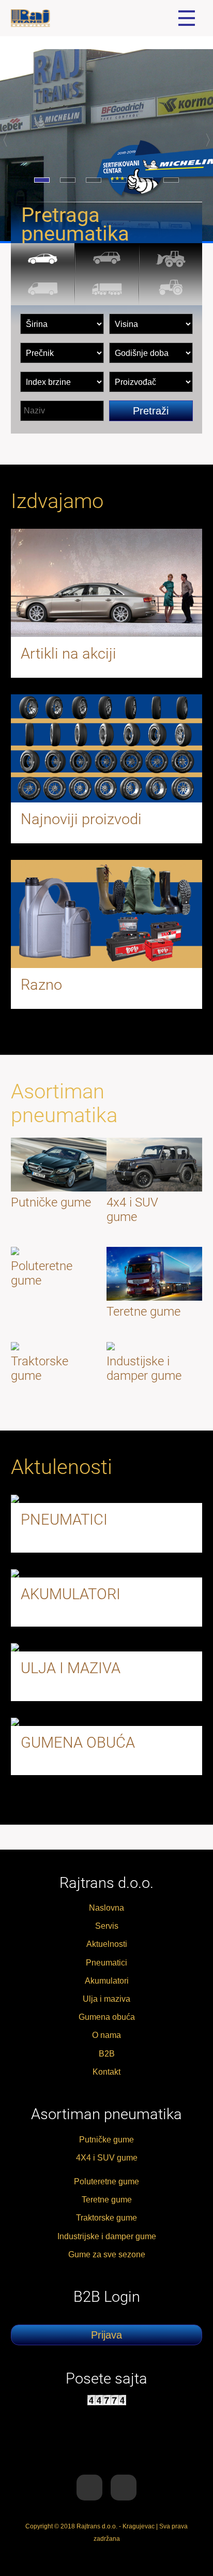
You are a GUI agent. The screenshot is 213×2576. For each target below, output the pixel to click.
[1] (42, 180)
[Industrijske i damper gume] (171, 259)
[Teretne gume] (107, 290)
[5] (145, 180)
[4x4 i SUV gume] (107, 259)
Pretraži (151, 411)
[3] (94, 180)
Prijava (106, 2335)
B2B (107, 2054)
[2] (68, 180)
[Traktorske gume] (171, 290)
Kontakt (106, 2072)
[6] (171, 180)
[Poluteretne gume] (43, 290)
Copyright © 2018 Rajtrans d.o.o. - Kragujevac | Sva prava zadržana (106, 2533)
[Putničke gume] (43, 259)
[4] (119, 180)
